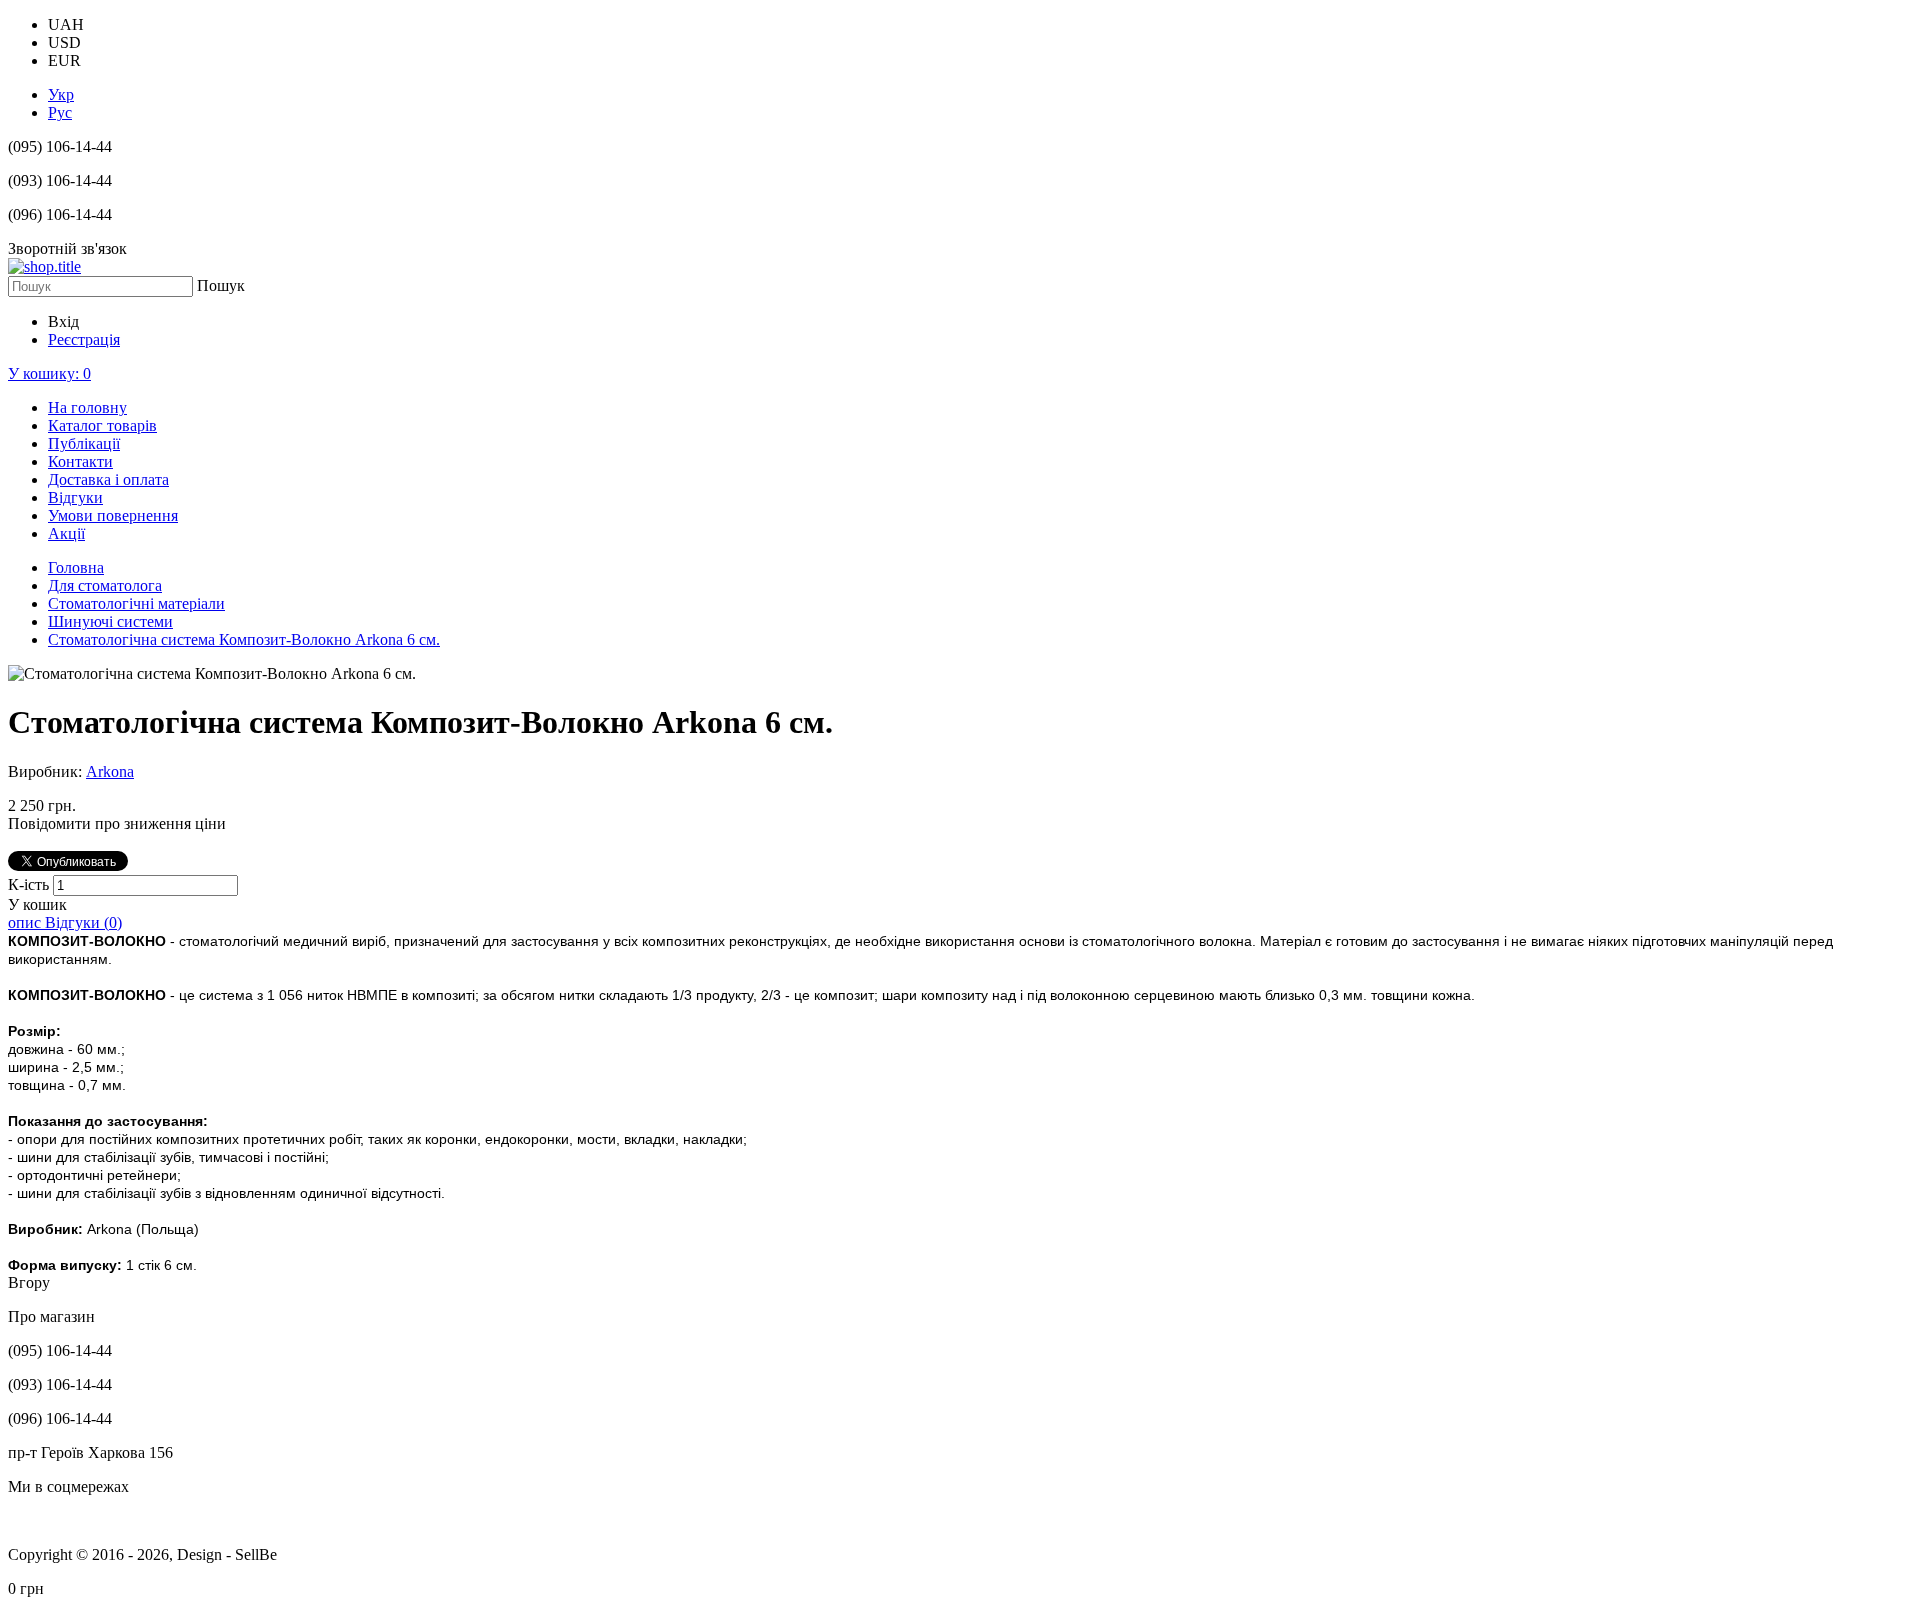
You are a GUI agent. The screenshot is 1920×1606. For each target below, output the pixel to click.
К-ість (30, 884)
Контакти (80, 461)
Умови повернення (113, 515)
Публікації (84, 443)
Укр (61, 94)
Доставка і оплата (108, 479)
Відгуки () (83, 922)
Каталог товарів (102, 425)
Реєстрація (84, 339)
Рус (60, 112)
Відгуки (75, 497)
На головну (87, 407)
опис (26, 922)
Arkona (110, 771)
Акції (66, 533)
